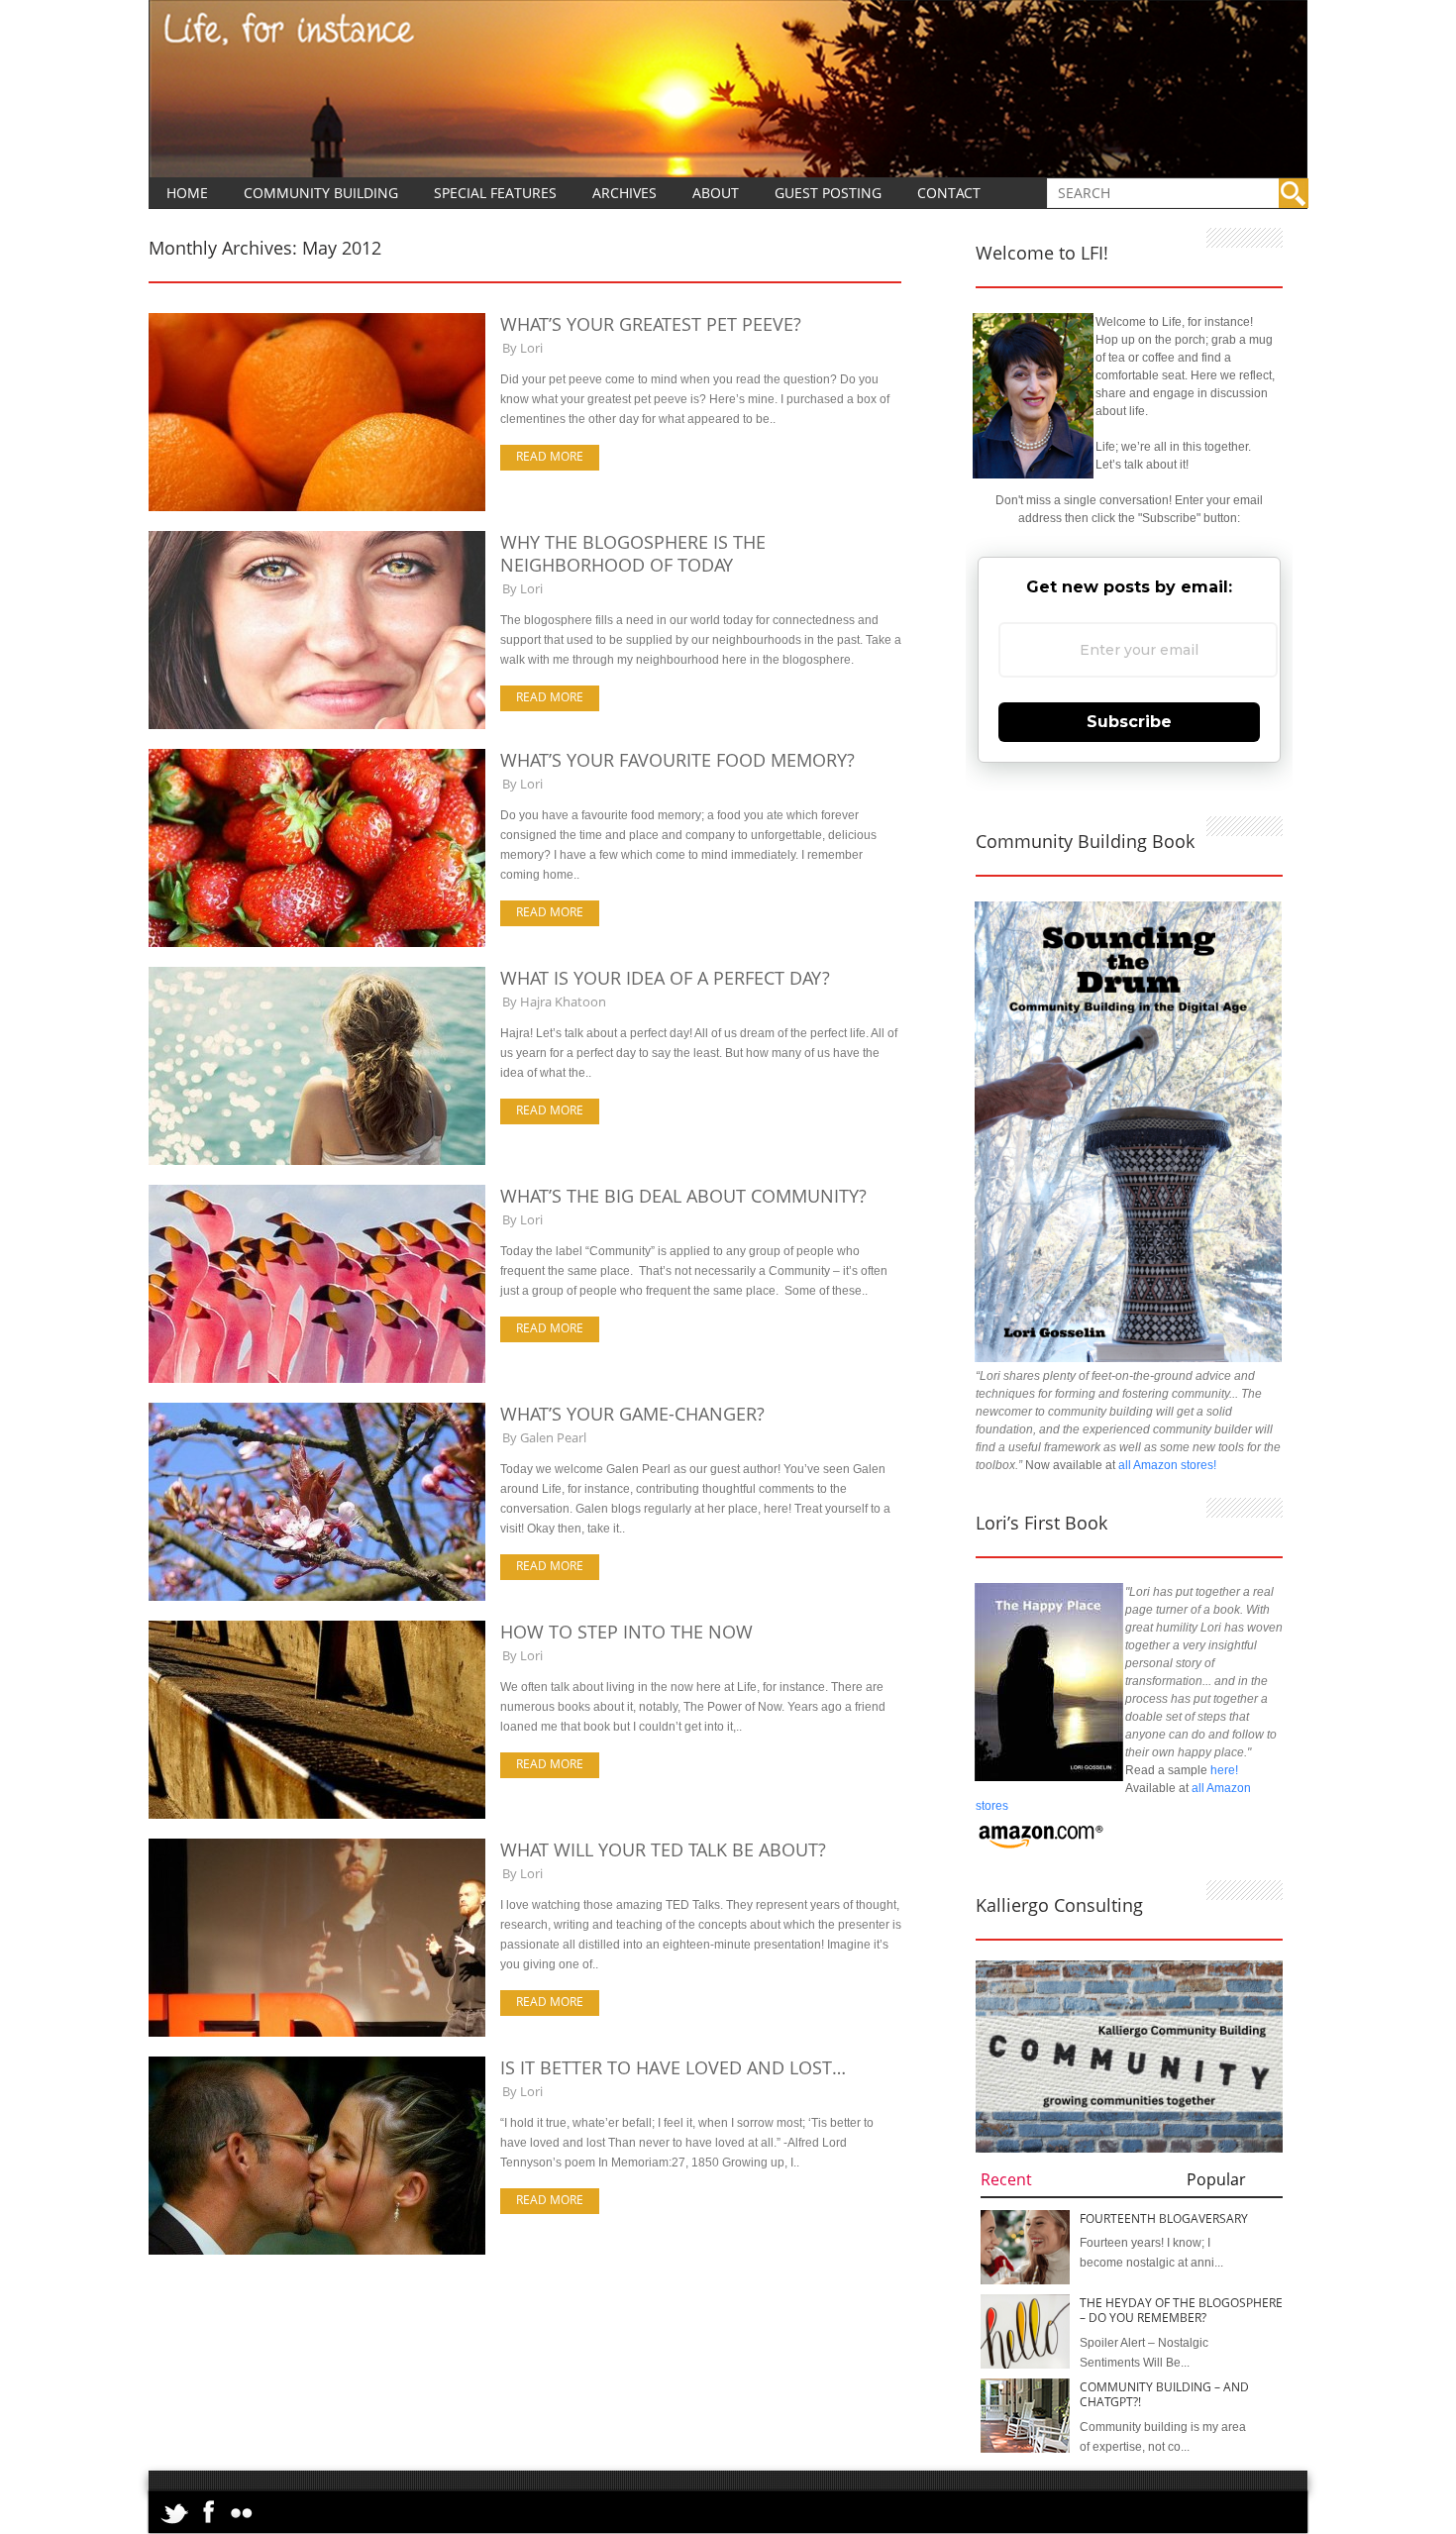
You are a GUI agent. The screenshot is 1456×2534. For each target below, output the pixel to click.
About (716, 193)
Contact (949, 193)
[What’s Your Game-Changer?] (317, 1597)
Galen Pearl (553, 1437)
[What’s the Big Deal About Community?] (317, 1379)
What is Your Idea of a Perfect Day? (665, 978)
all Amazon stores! (1167, 1465)
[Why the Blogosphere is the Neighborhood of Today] (317, 725)
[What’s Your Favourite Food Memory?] (317, 943)
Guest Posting (828, 193)
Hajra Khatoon (563, 1002)
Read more (550, 456)
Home (187, 193)
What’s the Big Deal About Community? (683, 1196)
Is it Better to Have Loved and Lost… (673, 2067)
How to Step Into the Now (626, 1632)
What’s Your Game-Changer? (632, 1414)
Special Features (495, 193)
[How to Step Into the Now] (317, 1815)
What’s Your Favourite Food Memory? (677, 760)
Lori (531, 348)
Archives (624, 193)
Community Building (321, 193)
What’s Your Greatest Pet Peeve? (651, 324)
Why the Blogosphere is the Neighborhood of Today (633, 553)
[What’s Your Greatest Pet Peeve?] (317, 507)
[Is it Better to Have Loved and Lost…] (317, 2251)
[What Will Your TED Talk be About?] (317, 2033)
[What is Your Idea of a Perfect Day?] (317, 1161)
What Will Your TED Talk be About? (663, 1849)
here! (1224, 1770)
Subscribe (1129, 722)
